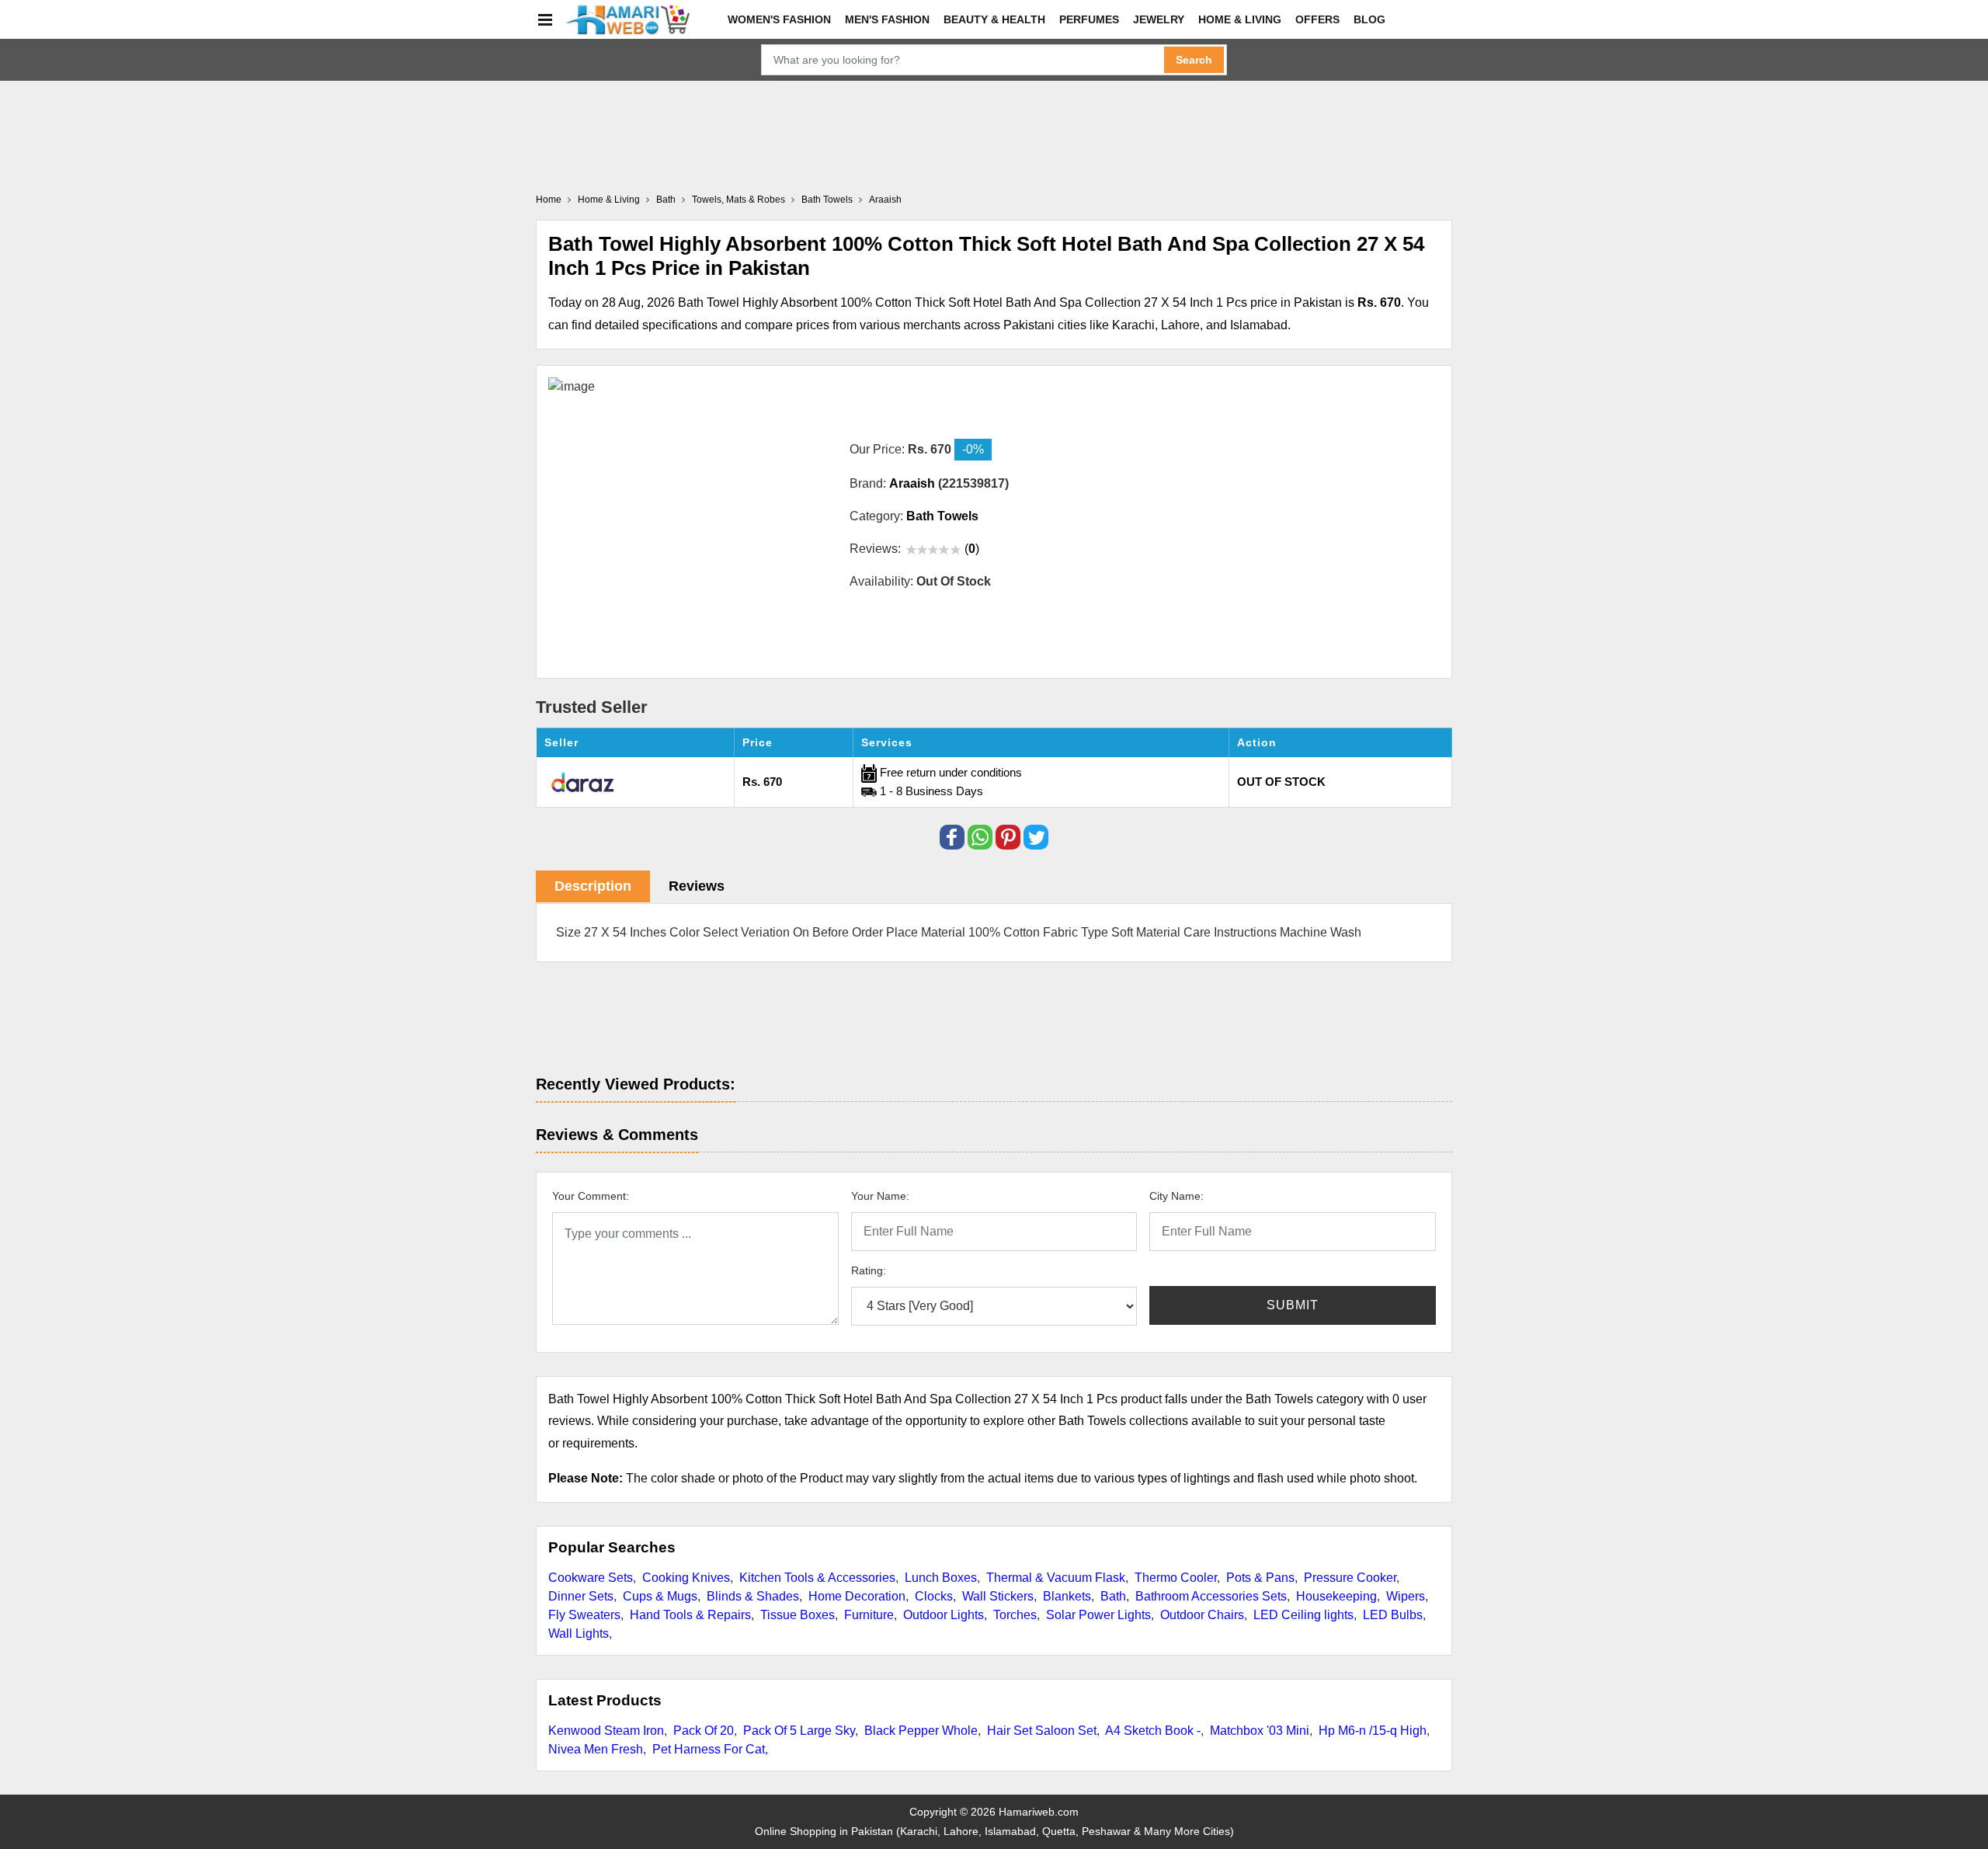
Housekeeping (1336, 1596)
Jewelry (1159, 19)
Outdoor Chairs (1202, 1615)
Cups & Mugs (660, 1596)
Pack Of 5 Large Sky (799, 1731)
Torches (1015, 1615)
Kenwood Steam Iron (606, 1731)
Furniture (869, 1615)
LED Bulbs (1393, 1615)
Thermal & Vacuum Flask (1056, 1578)
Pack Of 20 (704, 1731)
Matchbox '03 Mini (1260, 1731)
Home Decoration (857, 1596)
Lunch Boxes (941, 1578)
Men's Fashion (887, 19)
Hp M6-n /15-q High (1373, 1731)
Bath (1113, 1596)
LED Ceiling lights (1303, 1615)
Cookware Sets (591, 1578)
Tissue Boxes (798, 1615)
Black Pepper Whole (921, 1731)
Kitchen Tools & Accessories (817, 1578)
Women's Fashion (779, 19)
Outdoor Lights (944, 1615)
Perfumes (1089, 19)
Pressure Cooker (1350, 1578)
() (972, 549)
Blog (1369, 19)
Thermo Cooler (1176, 1578)
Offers (1317, 19)
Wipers (1406, 1596)
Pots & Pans (1260, 1578)
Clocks (934, 1596)
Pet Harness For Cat (709, 1749)
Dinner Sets (581, 1596)
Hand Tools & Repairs (690, 1615)
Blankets (1067, 1596)
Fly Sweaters (584, 1615)
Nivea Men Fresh (596, 1749)
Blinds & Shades (753, 1596)
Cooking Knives (686, 1578)
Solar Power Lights (1098, 1615)
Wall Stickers (998, 1596)
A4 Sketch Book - (1153, 1731)
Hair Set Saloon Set (1042, 1731)
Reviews (697, 886)
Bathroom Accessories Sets (1211, 1596)
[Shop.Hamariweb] (627, 19)
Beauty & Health (994, 19)
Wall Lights (579, 1634)
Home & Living (1240, 19)
